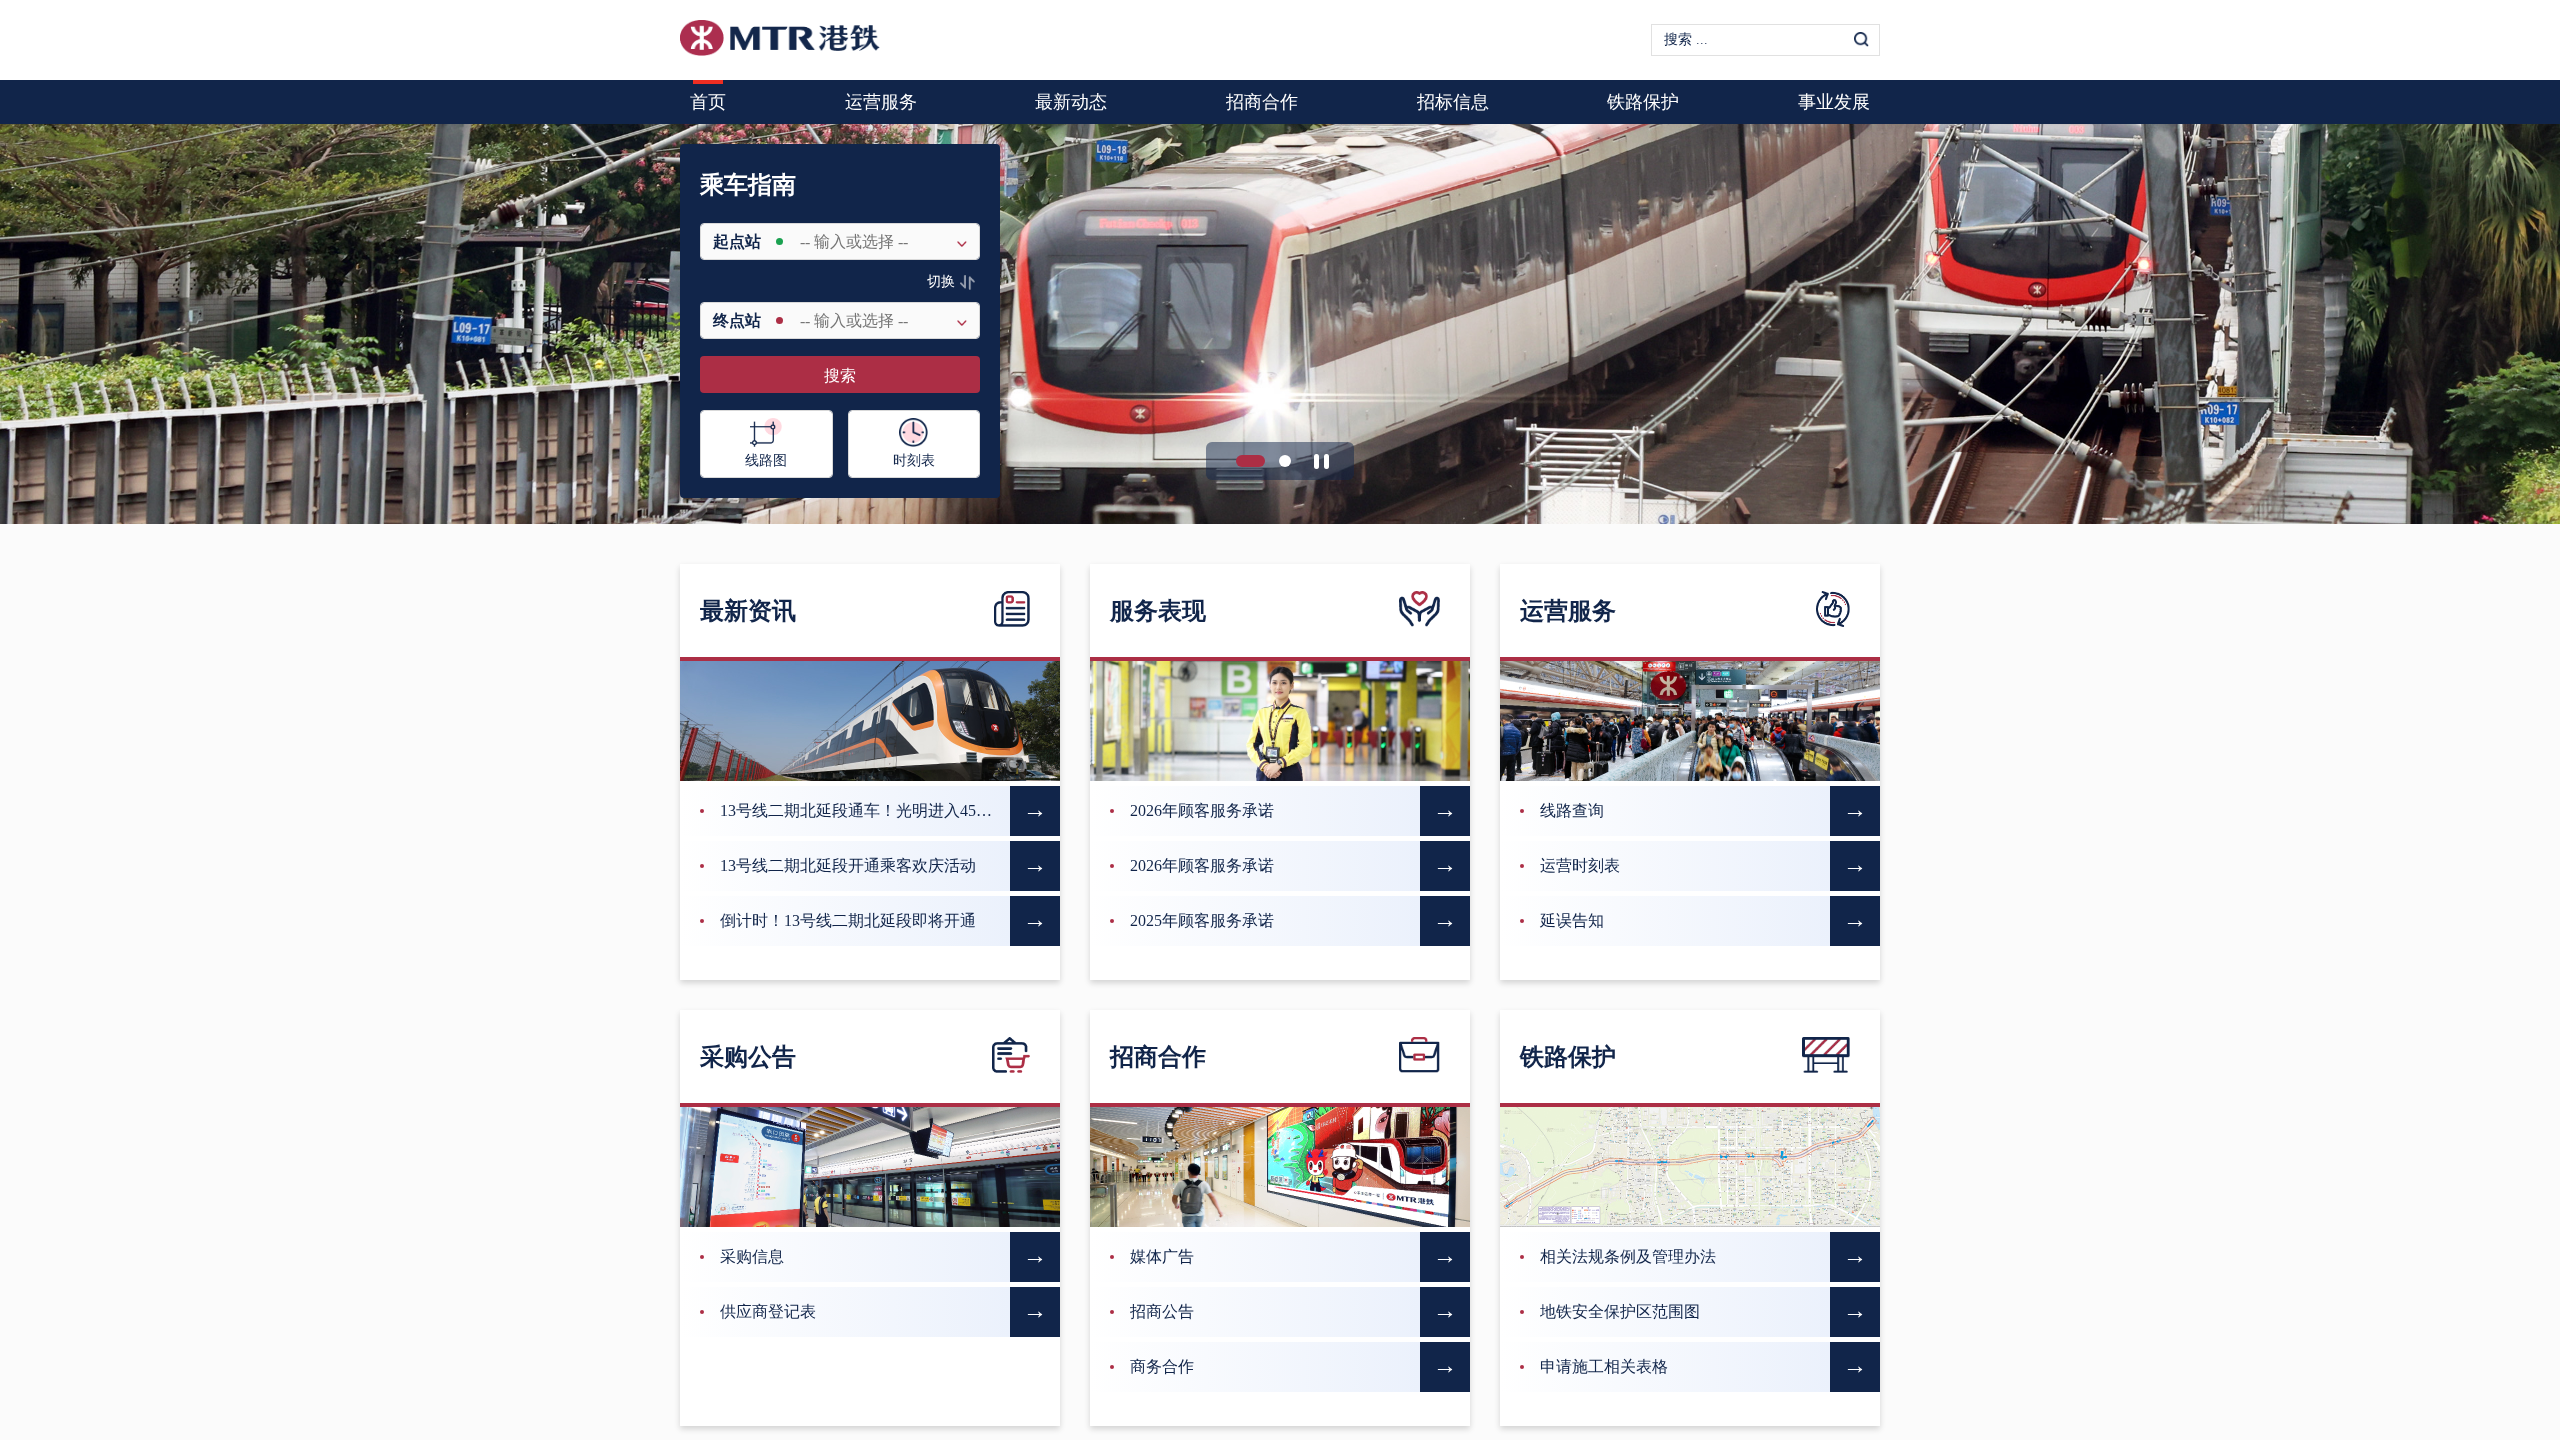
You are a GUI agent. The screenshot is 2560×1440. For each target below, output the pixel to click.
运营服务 (881, 102)
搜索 (840, 375)
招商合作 (1262, 102)
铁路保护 (1643, 102)
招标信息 (1453, 102)
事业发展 (1834, 102)
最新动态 (1071, 102)
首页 (708, 102)
